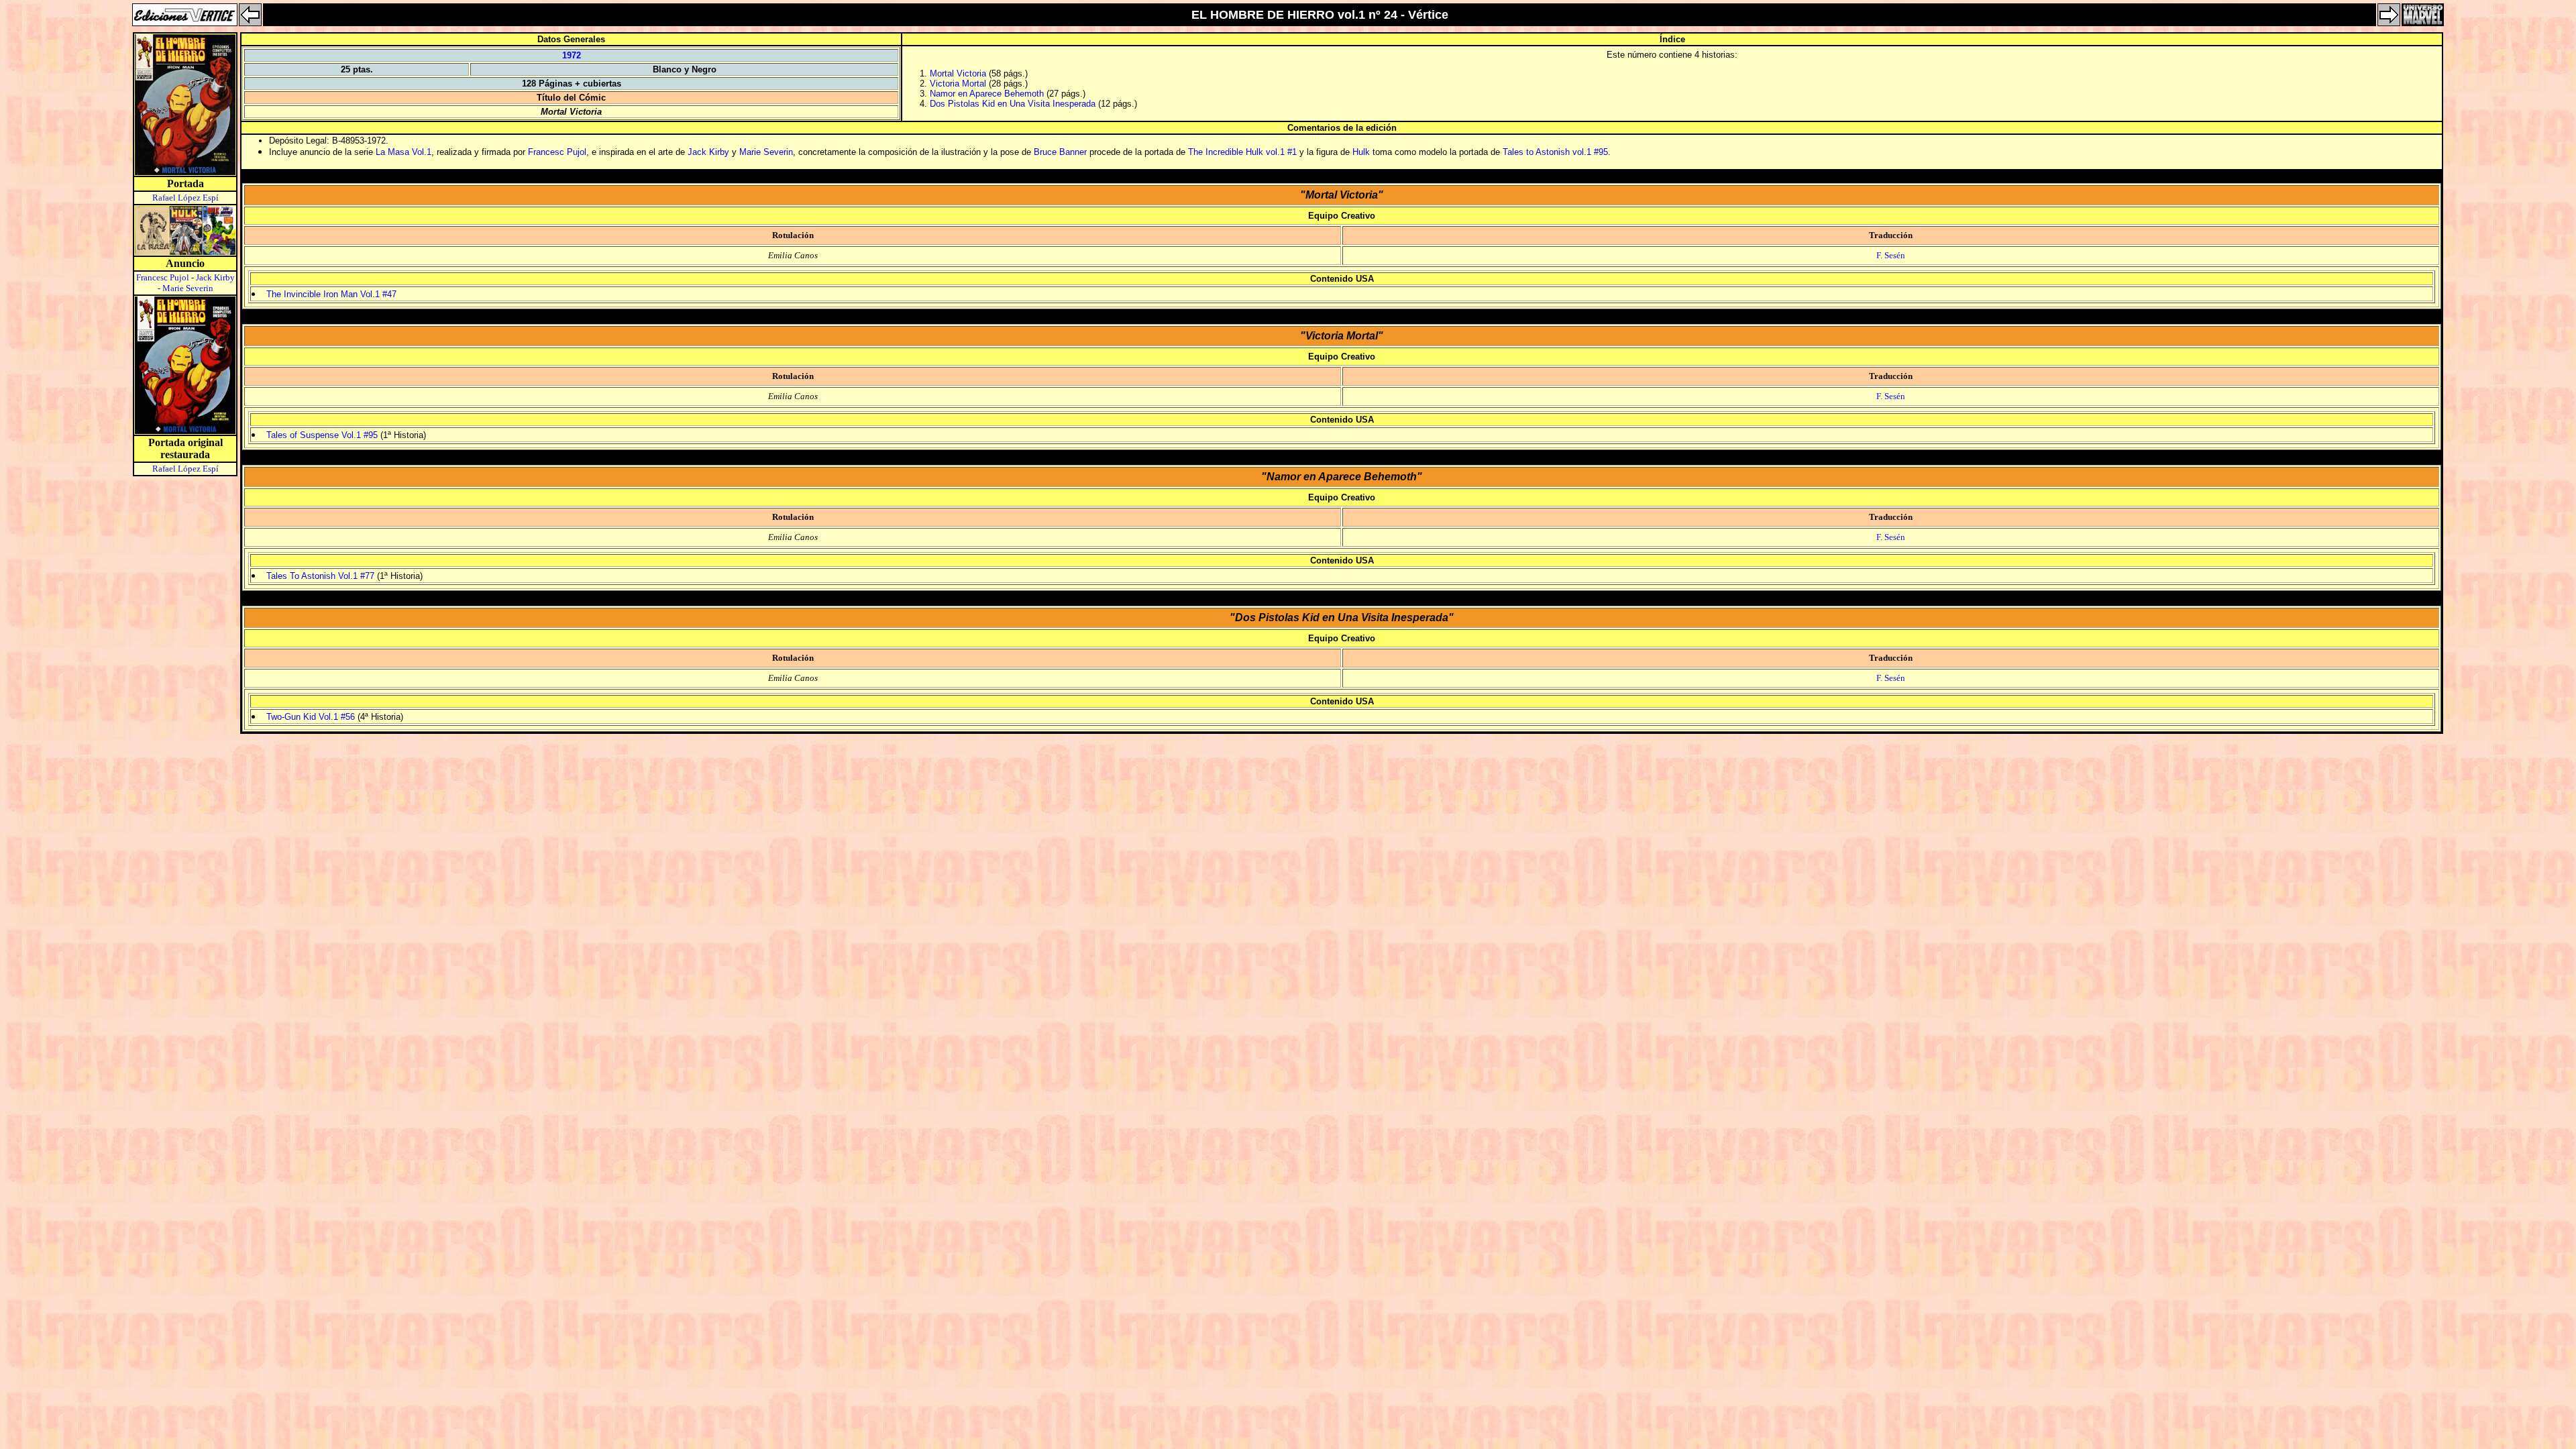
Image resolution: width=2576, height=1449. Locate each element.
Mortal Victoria (958, 73)
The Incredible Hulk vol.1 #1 (1242, 152)
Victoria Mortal (958, 84)
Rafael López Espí (185, 198)
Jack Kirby (215, 277)
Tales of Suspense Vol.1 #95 (322, 435)
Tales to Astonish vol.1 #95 (1555, 152)
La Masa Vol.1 (404, 152)
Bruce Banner (1060, 152)
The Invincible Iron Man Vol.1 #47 (331, 294)
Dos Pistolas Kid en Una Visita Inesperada (1013, 104)
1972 (572, 55)
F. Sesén (1891, 255)
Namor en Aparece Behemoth (987, 94)
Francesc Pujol (163, 277)
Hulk (1361, 152)
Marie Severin (188, 288)
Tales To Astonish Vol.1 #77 (320, 576)
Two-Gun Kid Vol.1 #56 (311, 717)
